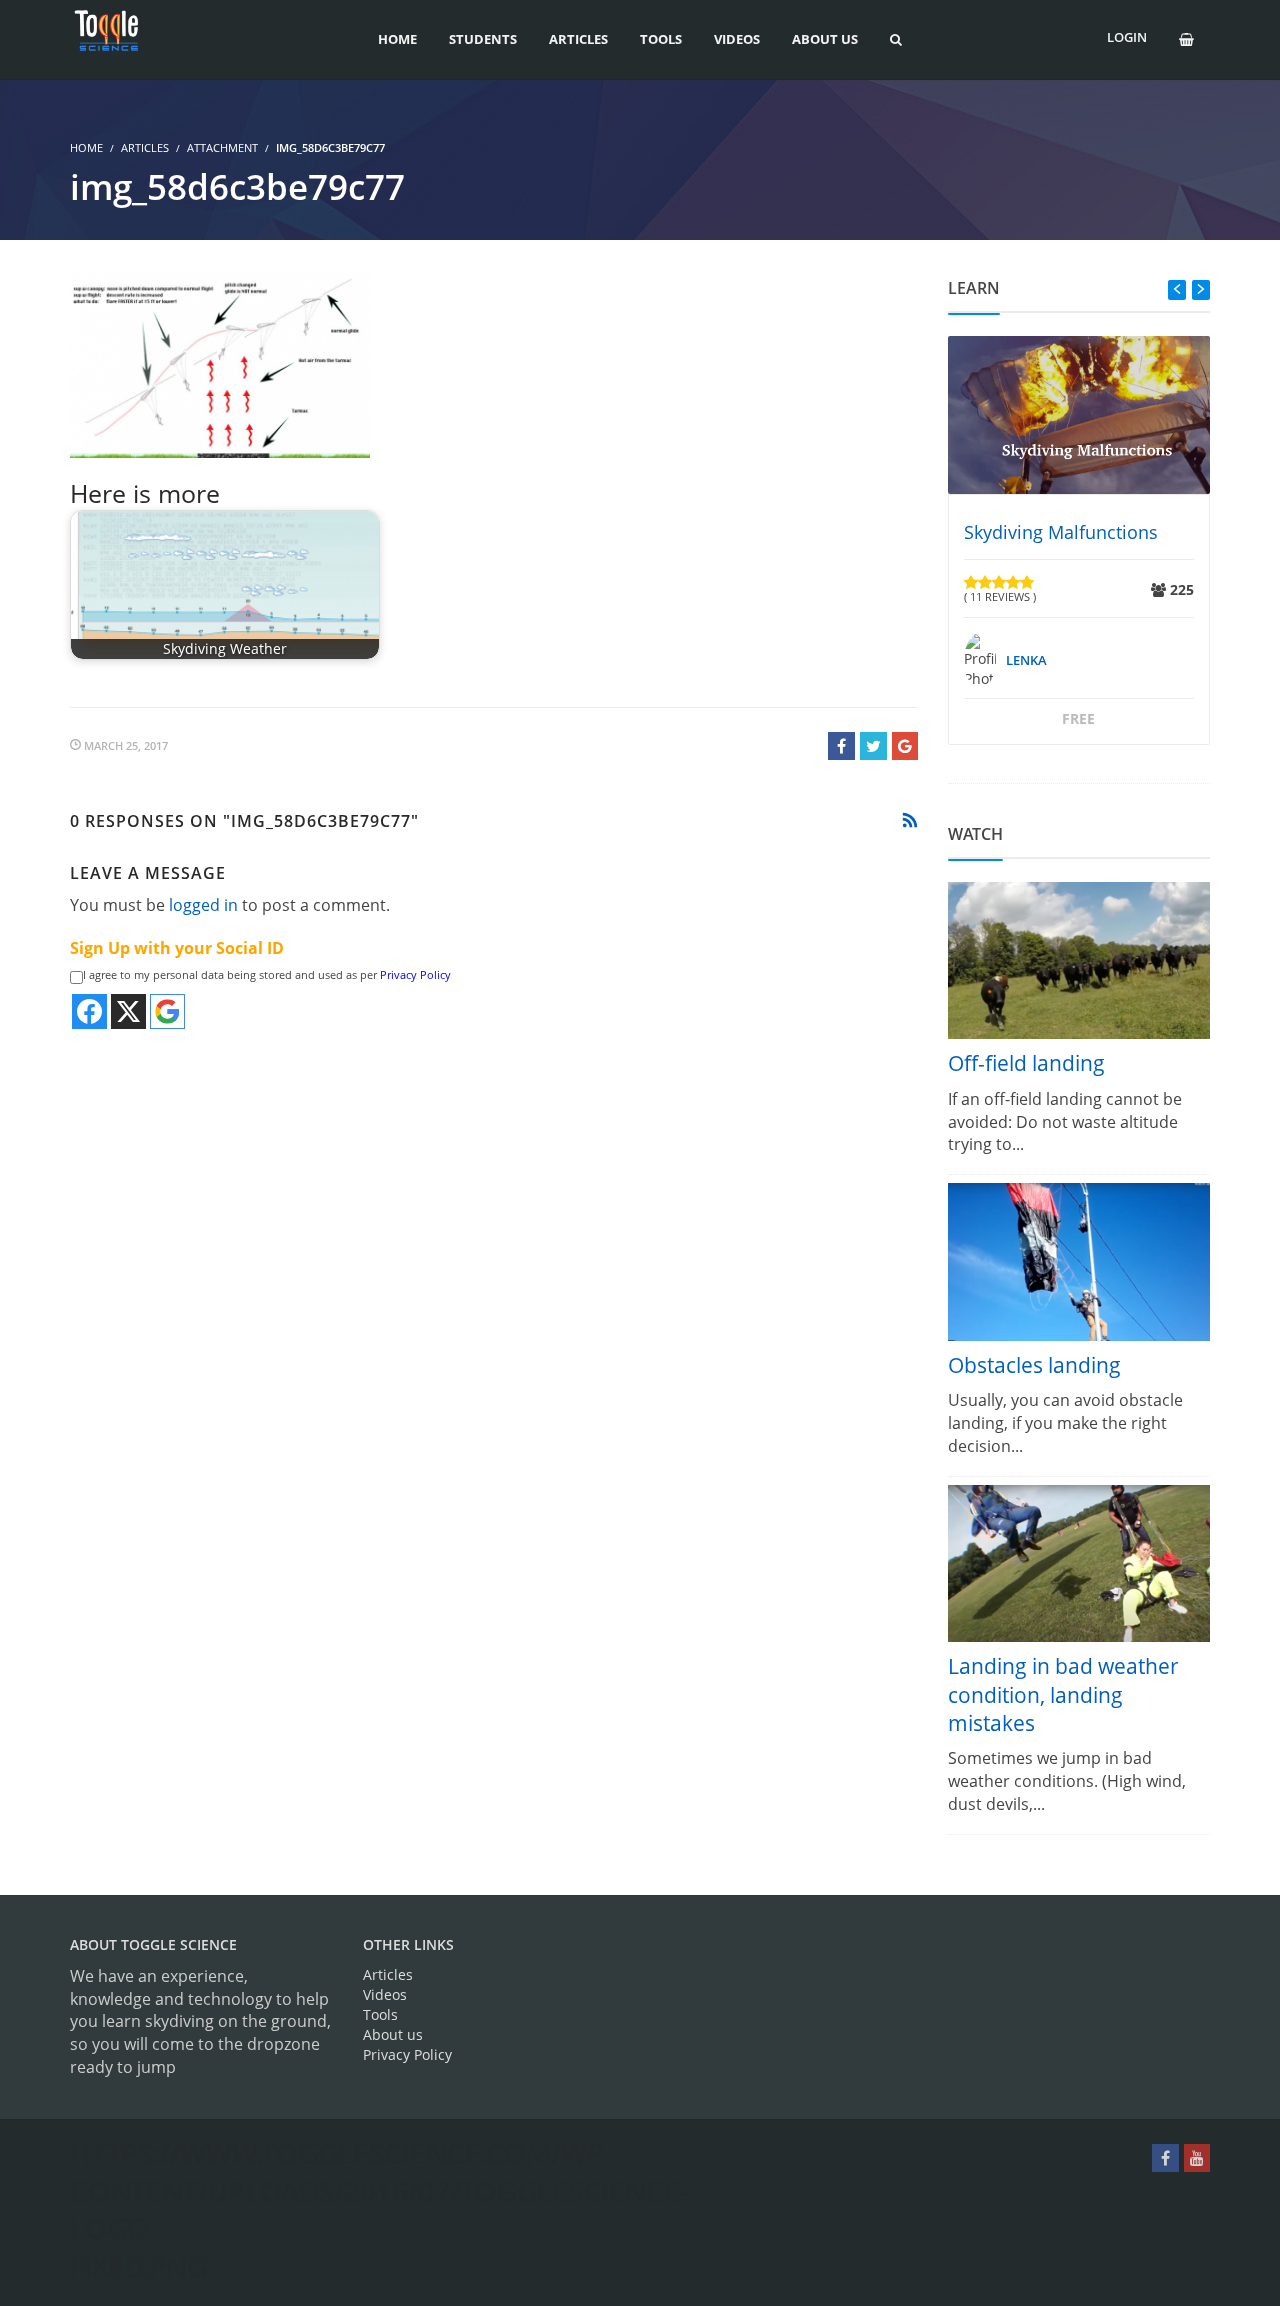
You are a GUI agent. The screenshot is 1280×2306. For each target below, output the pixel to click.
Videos (385, 1994)
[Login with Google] (167, 1011)
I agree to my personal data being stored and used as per (267, 974)
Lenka (1026, 660)
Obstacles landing (1034, 1365)
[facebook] (1165, 2158)
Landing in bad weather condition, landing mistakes (1063, 1694)
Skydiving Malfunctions (1061, 532)
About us (393, 2034)
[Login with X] (128, 1011)
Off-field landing (1026, 1063)
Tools (380, 2014)
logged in (203, 905)
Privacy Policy (415, 974)
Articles (145, 147)
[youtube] (1197, 2158)
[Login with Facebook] (89, 1011)
